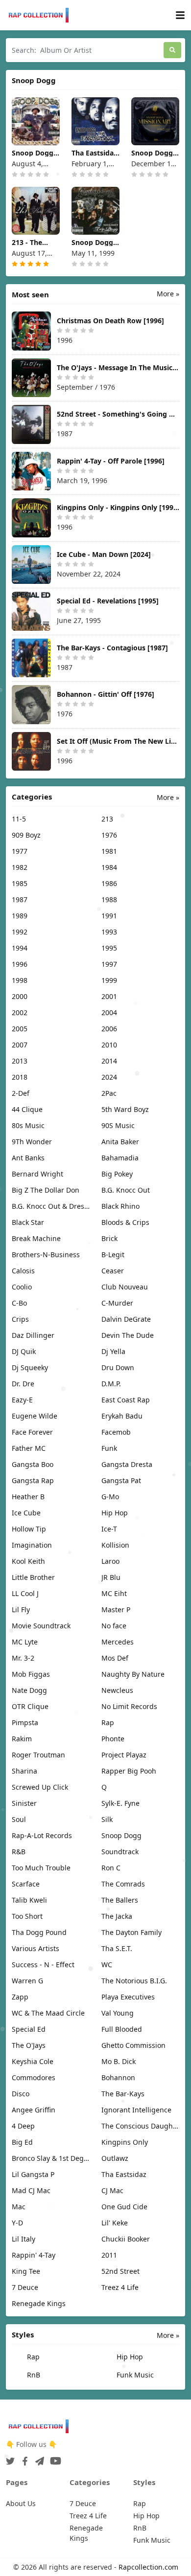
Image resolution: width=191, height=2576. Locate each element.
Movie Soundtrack (41, 1626)
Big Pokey (117, 1174)
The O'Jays (29, 2045)
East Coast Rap (126, 1400)
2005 (20, 1029)
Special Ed (29, 2029)
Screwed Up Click (40, 1787)
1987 (20, 899)
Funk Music (134, 2375)
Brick (109, 1238)
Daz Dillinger (33, 1335)
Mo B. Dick (119, 2061)
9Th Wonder (32, 1142)
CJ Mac (112, 2190)
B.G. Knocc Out (126, 1190)
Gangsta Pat (121, 1480)
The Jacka (117, 1916)
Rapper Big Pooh (129, 1771)
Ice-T (109, 1529)
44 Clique (27, 1109)
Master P (116, 1610)
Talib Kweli (29, 1900)
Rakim (22, 1739)
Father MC (29, 1448)
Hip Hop (115, 1513)
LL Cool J (25, 1593)
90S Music (118, 1125)
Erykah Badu (122, 1416)
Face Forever (32, 1432)
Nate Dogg (29, 1690)
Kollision (115, 1545)
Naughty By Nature (133, 1674)
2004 (109, 1012)
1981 (109, 851)
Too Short (27, 1916)
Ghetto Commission (133, 2045)
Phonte (113, 1739)
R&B (19, 1852)
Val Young (118, 2013)
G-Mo (110, 1497)
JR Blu (111, 1577)
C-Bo (19, 1303)
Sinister (24, 1803)
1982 (20, 867)
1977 (20, 851)
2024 (109, 1077)
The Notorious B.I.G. (134, 1981)
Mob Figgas (31, 1674)
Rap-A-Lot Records (42, 1835)
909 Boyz (26, 835)
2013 (20, 1061)
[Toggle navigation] (180, 15)
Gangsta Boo (33, 1464)
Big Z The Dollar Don (46, 1190)
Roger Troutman (38, 1755)
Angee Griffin (34, 2110)
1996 (20, 964)
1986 (109, 883)
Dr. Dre (23, 1384)
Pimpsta (25, 1722)
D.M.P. (111, 1384)
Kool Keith (28, 1561)
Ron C (111, 1868)
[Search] (172, 50)
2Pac (109, 1093)
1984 (109, 867)
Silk (107, 1819)
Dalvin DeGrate (126, 1319)
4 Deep (23, 2126)
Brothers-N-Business (46, 1255)
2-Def (21, 1093)
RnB (33, 2375)
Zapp (20, 1997)
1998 (20, 980)
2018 (20, 1077)
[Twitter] (10, 2458)
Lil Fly (21, 1610)
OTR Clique (30, 1706)
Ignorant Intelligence (136, 2110)
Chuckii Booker (126, 2239)
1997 (109, 964)
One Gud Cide (124, 2207)
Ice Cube (26, 1513)
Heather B (28, 1497)
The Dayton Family (131, 1932)
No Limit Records (129, 1706)
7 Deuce (25, 2287)
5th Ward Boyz (125, 1109)
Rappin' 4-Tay (34, 2255)
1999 (109, 980)
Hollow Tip (29, 1529)
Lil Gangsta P (33, 2174)
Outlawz (115, 2158)
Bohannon (118, 2077)
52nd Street (120, 2271)
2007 (20, 1045)
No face (114, 1626)
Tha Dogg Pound (39, 1932)
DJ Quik (24, 1351)
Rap (108, 1722)
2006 (109, 1029)
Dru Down (118, 1367)
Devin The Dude (128, 1335)
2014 (109, 1061)
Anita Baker (120, 1142)
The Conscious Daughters (140, 2126)
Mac (19, 2207)
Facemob (116, 1432)
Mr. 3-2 (23, 1658)
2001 (109, 996)
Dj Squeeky (30, 1367)
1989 (20, 916)
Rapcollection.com (148, 2567)
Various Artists (36, 1948)
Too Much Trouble (41, 1868)
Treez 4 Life (120, 2287)
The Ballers (120, 1900)
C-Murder (117, 1303)
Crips (20, 1319)
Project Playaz (124, 1755)
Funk (109, 1448)
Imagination (32, 1545)
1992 (20, 932)
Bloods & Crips (125, 1222)
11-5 (19, 819)
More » (168, 294)
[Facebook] (23, 2458)
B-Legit (113, 1255)
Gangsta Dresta (127, 1464)
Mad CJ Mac (31, 2190)
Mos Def (115, 1658)
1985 (20, 883)
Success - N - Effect (43, 1965)
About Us (21, 2503)
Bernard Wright (37, 1174)
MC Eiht (114, 1593)
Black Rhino (120, 1206)
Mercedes (118, 1642)
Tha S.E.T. (117, 1948)
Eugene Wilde (35, 1416)
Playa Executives (128, 1997)
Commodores (34, 2077)
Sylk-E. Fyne (120, 1803)
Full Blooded (122, 2029)
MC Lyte (25, 1642)
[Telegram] (38, 2458)
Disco (21, 2094)
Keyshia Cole (33, 2061)
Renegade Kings (39, 2303)
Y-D (17, 2223)
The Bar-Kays (123, 2094)
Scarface (26, 1884)
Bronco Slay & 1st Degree (51, 2158)
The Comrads (123, 1884)
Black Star (28, 1222)
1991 (109, 916)
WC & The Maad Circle (48, 2013)
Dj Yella (113, 1351)
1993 (109, 932)
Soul (19, 1819)
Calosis (23, 1271)
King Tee (26, 2271)
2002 (20, 1012)
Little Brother (33, 1577)
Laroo (110, 1561)
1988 (109, 899)
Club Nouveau (125, 1287)
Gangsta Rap (33, 1480)
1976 (109, 835)
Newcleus (117, 1690)
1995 (109, 948)
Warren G (27, 1981)
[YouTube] (54, 2458)
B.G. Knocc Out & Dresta (51, 1206)
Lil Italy (24, 2239)
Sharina (24, 1771)
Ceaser (113, 1271)
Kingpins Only (125, 2142)
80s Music (28, 1125)
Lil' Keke (115, 2223)
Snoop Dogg (121, 1835)
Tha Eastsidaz (124, 2174)
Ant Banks (28, 1158)
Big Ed (22, 2142)
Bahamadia (120, 1158)
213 (107, 819)
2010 (109, 1045)
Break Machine (36, 1238)
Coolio (22, 1287)
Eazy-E (22, 1400)
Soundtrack (120, 1852)
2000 (20, 996)
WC (107, 1965)
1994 (20, 948)
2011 (109, 2255)
